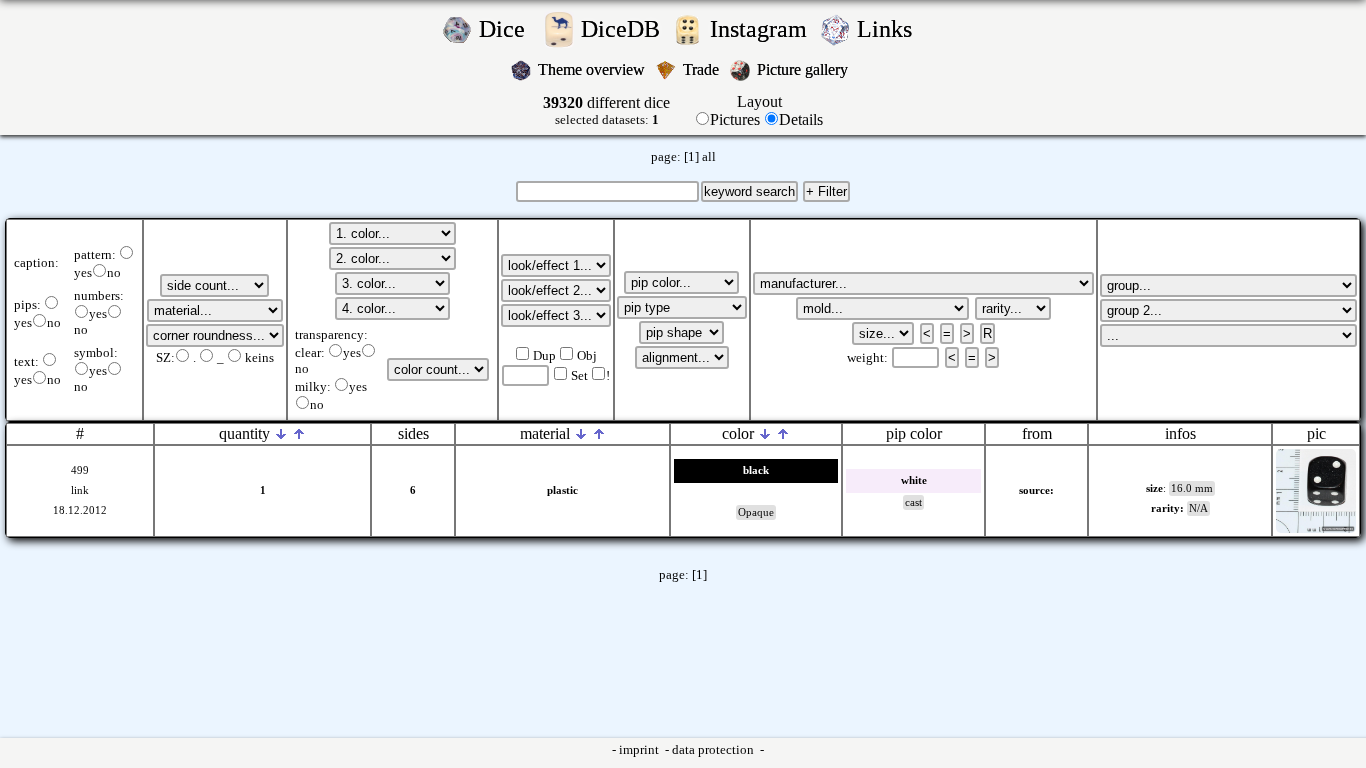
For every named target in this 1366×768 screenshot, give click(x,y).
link (80, 490)
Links (890, 29)
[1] (691, 157)
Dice (508, 29)
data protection (714, 750)
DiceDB (623, 29)
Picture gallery (806, 69)
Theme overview (593, 69)
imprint (640, 750)
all (709, 157)
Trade (703, 69)
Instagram (761, 29)
